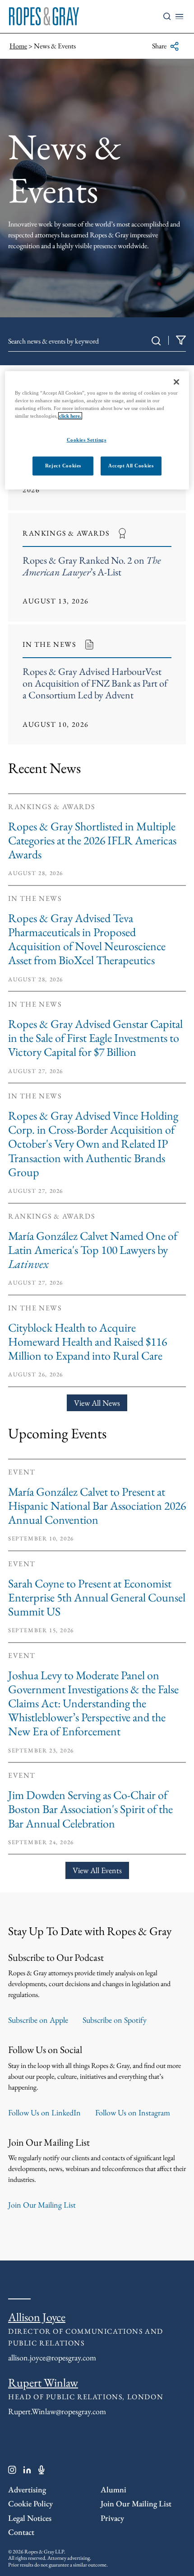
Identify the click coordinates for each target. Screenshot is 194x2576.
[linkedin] (27, 2472)
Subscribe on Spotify (115, 2020)
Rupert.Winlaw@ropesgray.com (57, 2411)
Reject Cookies (63, 466)
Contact (21, 2532)
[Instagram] (12, 2472)
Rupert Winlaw (43, 2383)
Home (18, 46)
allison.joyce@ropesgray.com (52, 2357)
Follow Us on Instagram (133, 2112)
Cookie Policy (30, 2503)
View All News (97, 1403)
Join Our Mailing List (42, 2205)
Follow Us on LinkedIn (44, 2112)
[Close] (176, 382)
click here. (70, 416)
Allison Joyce (37, 2317)
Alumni (113, 2489)
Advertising (27, 2489)
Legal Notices (30, 2518)
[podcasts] (42, 2472)
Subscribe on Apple (38, 2020)
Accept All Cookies (131, 466)
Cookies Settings (87, 440)
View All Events (97, 1870)
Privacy (112, 2518)
